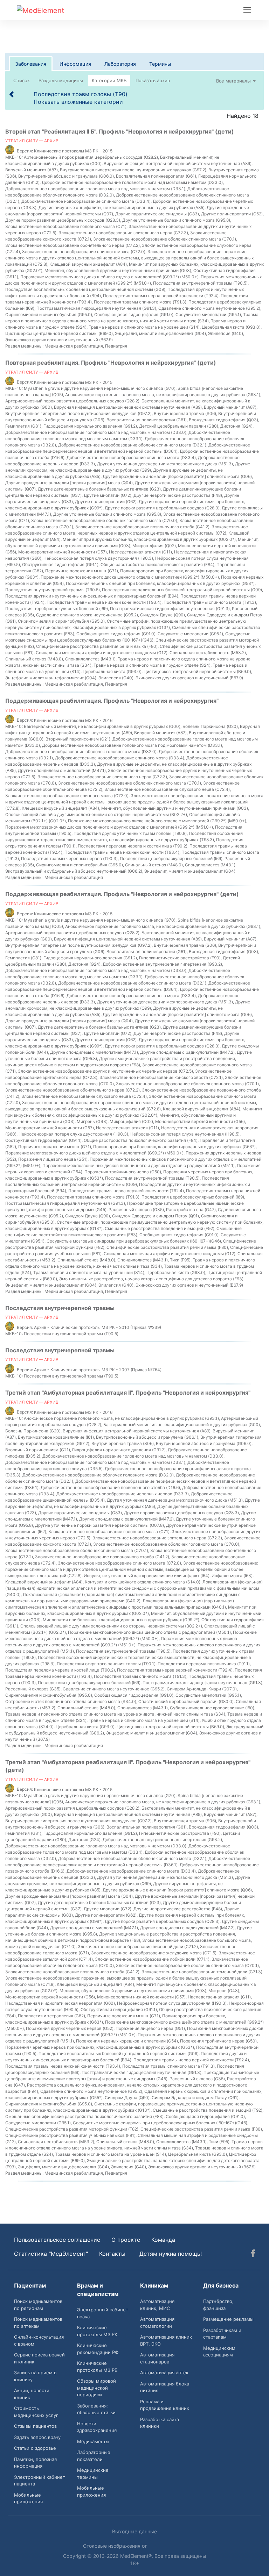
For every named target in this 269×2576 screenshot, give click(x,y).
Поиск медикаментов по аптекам (38, 2323)
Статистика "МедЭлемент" (51, 2254)
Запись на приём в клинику (35, 2376)
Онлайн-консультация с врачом (39, 2340)
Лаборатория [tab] (120, 64)
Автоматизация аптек (164, 2373)
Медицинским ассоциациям (219, 2352)
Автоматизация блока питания (165, 2387)
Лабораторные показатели (94, 2456)
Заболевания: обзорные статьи (96, 2409)
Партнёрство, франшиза (218, 2305)
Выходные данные (134, 2531)
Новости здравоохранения (97, 2427)
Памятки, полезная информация (35, 2463)
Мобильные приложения (28, 2498)
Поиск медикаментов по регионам (38, 2305)
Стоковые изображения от (116, 2546)
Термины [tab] (160, 64)
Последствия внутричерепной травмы (60, 1308)
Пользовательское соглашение (57, 2240)
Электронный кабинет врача (103, 2313)
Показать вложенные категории (78, 102)
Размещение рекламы (228, 2319)
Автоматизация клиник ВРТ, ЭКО (166, 2340)
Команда (163, 2240)
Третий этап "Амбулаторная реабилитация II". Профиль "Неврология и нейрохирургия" (128, 1393)
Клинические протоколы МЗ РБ (97, 2367)
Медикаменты (93, 2441)
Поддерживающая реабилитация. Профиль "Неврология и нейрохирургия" (112, 701)
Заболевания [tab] (31, 64)
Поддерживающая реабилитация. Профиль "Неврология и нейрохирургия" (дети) (122, 894)
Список (22, 80)
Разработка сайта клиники (160, 2423)
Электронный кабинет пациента (40, 2481)
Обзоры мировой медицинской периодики (96, 2388)
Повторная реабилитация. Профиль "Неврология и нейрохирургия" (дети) (111, 363)
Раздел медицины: (24, 346)
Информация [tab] (75, 64)
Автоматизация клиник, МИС (157, 2305)
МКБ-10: (14, 157)
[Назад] (12, 94)
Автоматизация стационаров (157, 2358)
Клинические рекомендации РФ (98, 2349)
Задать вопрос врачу (37, 2437)
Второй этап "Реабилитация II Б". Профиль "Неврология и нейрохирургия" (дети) (120, 131)
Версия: (25, 151)
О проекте (126, 2240)
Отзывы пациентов (35, 2426)
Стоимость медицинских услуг (36, 2412)
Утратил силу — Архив (32, 141)
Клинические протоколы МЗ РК (97, 2331)
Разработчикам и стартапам (222, 2334)
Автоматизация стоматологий (157, 2323)
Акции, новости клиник (32, 2394)
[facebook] (253, 2254)
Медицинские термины (93, 2474)
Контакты (112, 2254)
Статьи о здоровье (35, 2448)
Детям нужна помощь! (171, 2254)
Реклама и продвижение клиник (165, 2405)
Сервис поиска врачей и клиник (39, 2358)
